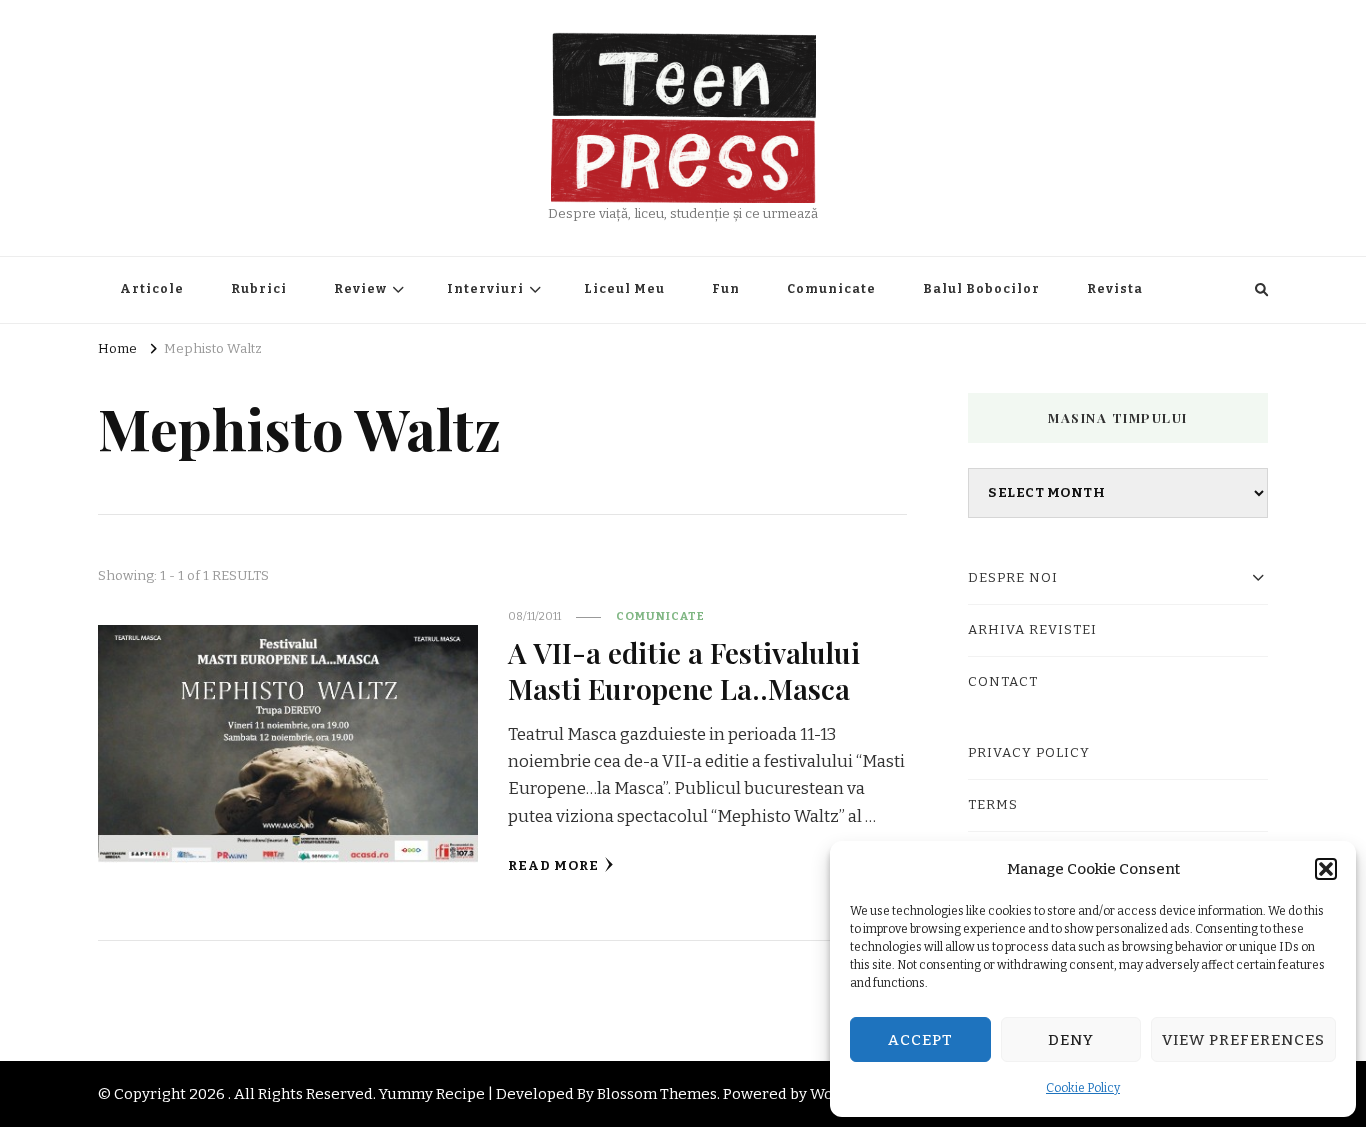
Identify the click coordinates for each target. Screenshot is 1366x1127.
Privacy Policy (1029, 753)
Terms (993, 805)
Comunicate (831, 289)
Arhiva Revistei (1032, 630)
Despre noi (1013, 578)
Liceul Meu (624, 289)
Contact (1003, 682)
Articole (152, 289)
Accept (920, 1040)
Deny (1071, 1040)
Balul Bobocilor (981, 289)
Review (360, 289)
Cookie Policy (1083, 1088)
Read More (553, 866)
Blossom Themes (657, 1094)
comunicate (660, 616)
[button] (1326, 869)
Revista (1115, 289)
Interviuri (485, 289)
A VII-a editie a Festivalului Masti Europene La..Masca (684, 669)
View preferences (1243, 1040)
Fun (726, 289)
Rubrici (259, 289)
